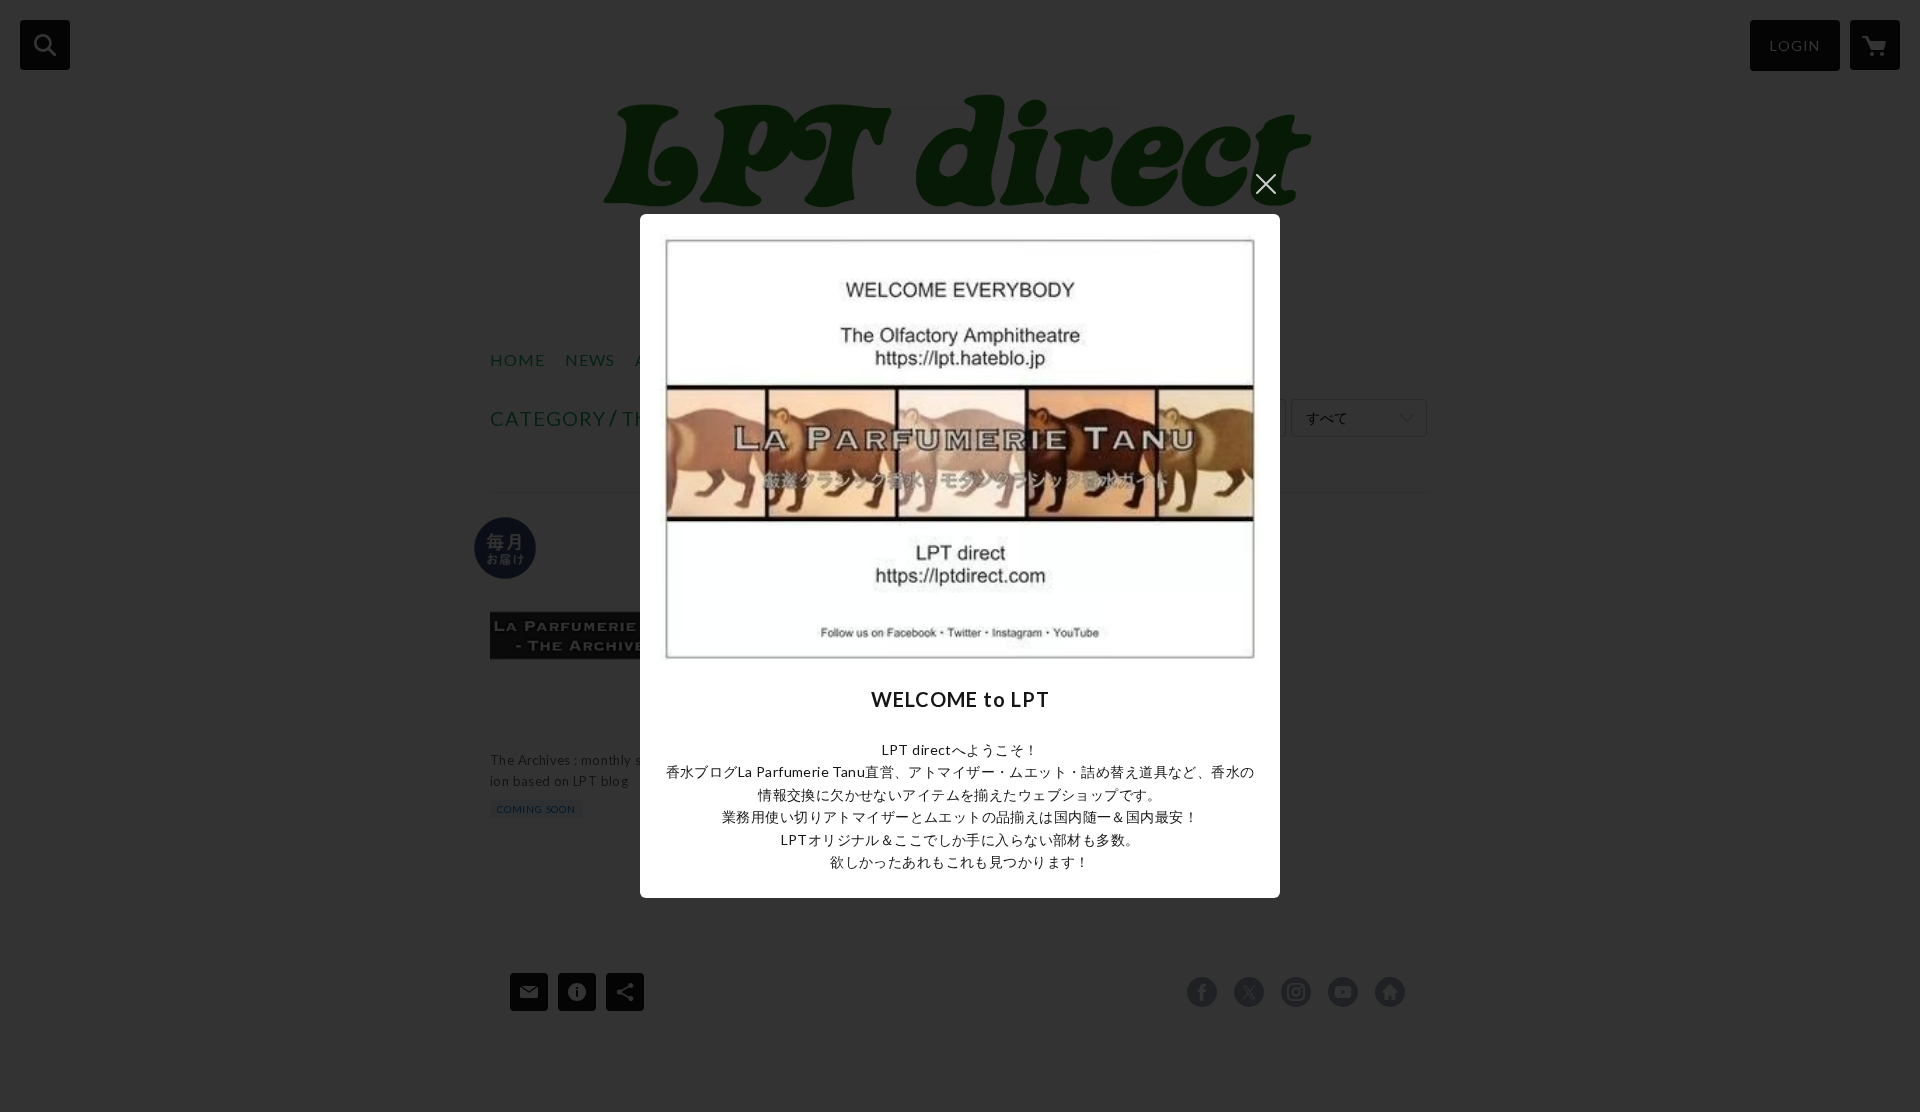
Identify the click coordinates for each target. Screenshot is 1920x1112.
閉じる (1266, 184)
